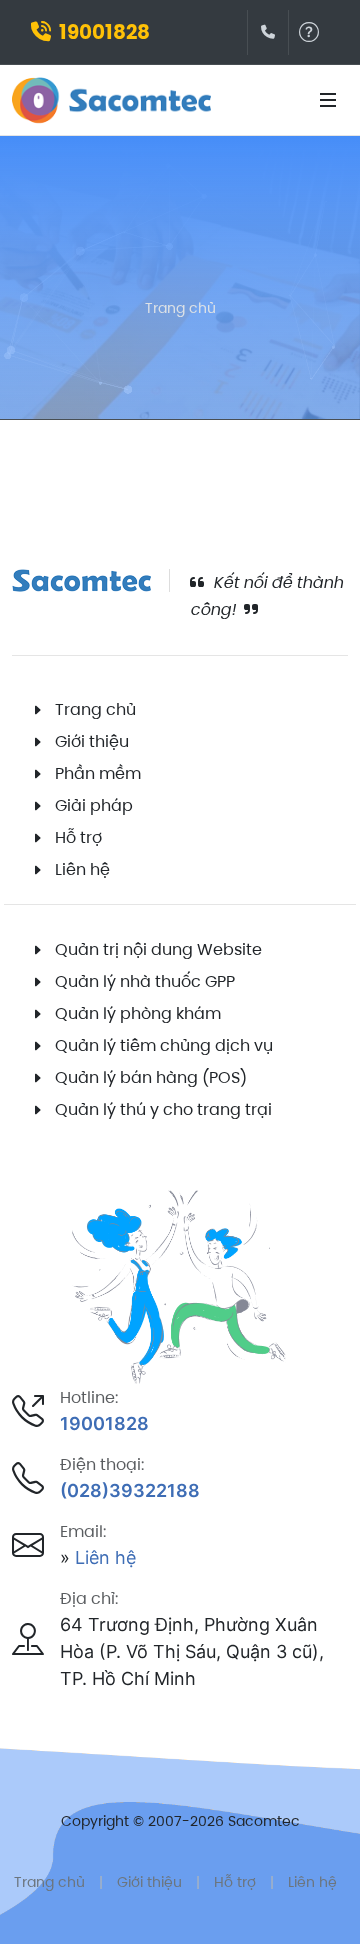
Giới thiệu (92, 741)
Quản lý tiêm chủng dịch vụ (164, 1045)
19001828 (104, 32)
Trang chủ (180, 308)
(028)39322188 (130, 1490)
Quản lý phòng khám (138, 1013)
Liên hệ (82, 869)
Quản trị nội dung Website (158, 949)
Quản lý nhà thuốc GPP (145, 981)
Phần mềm (98, 773)
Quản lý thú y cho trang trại (163, 1109)
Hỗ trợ (78, 837)
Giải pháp (94, 805)
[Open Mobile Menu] (328, 100)
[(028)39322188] (268, 32)
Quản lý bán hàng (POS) (151, 1077)
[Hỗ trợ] (309, 32)
